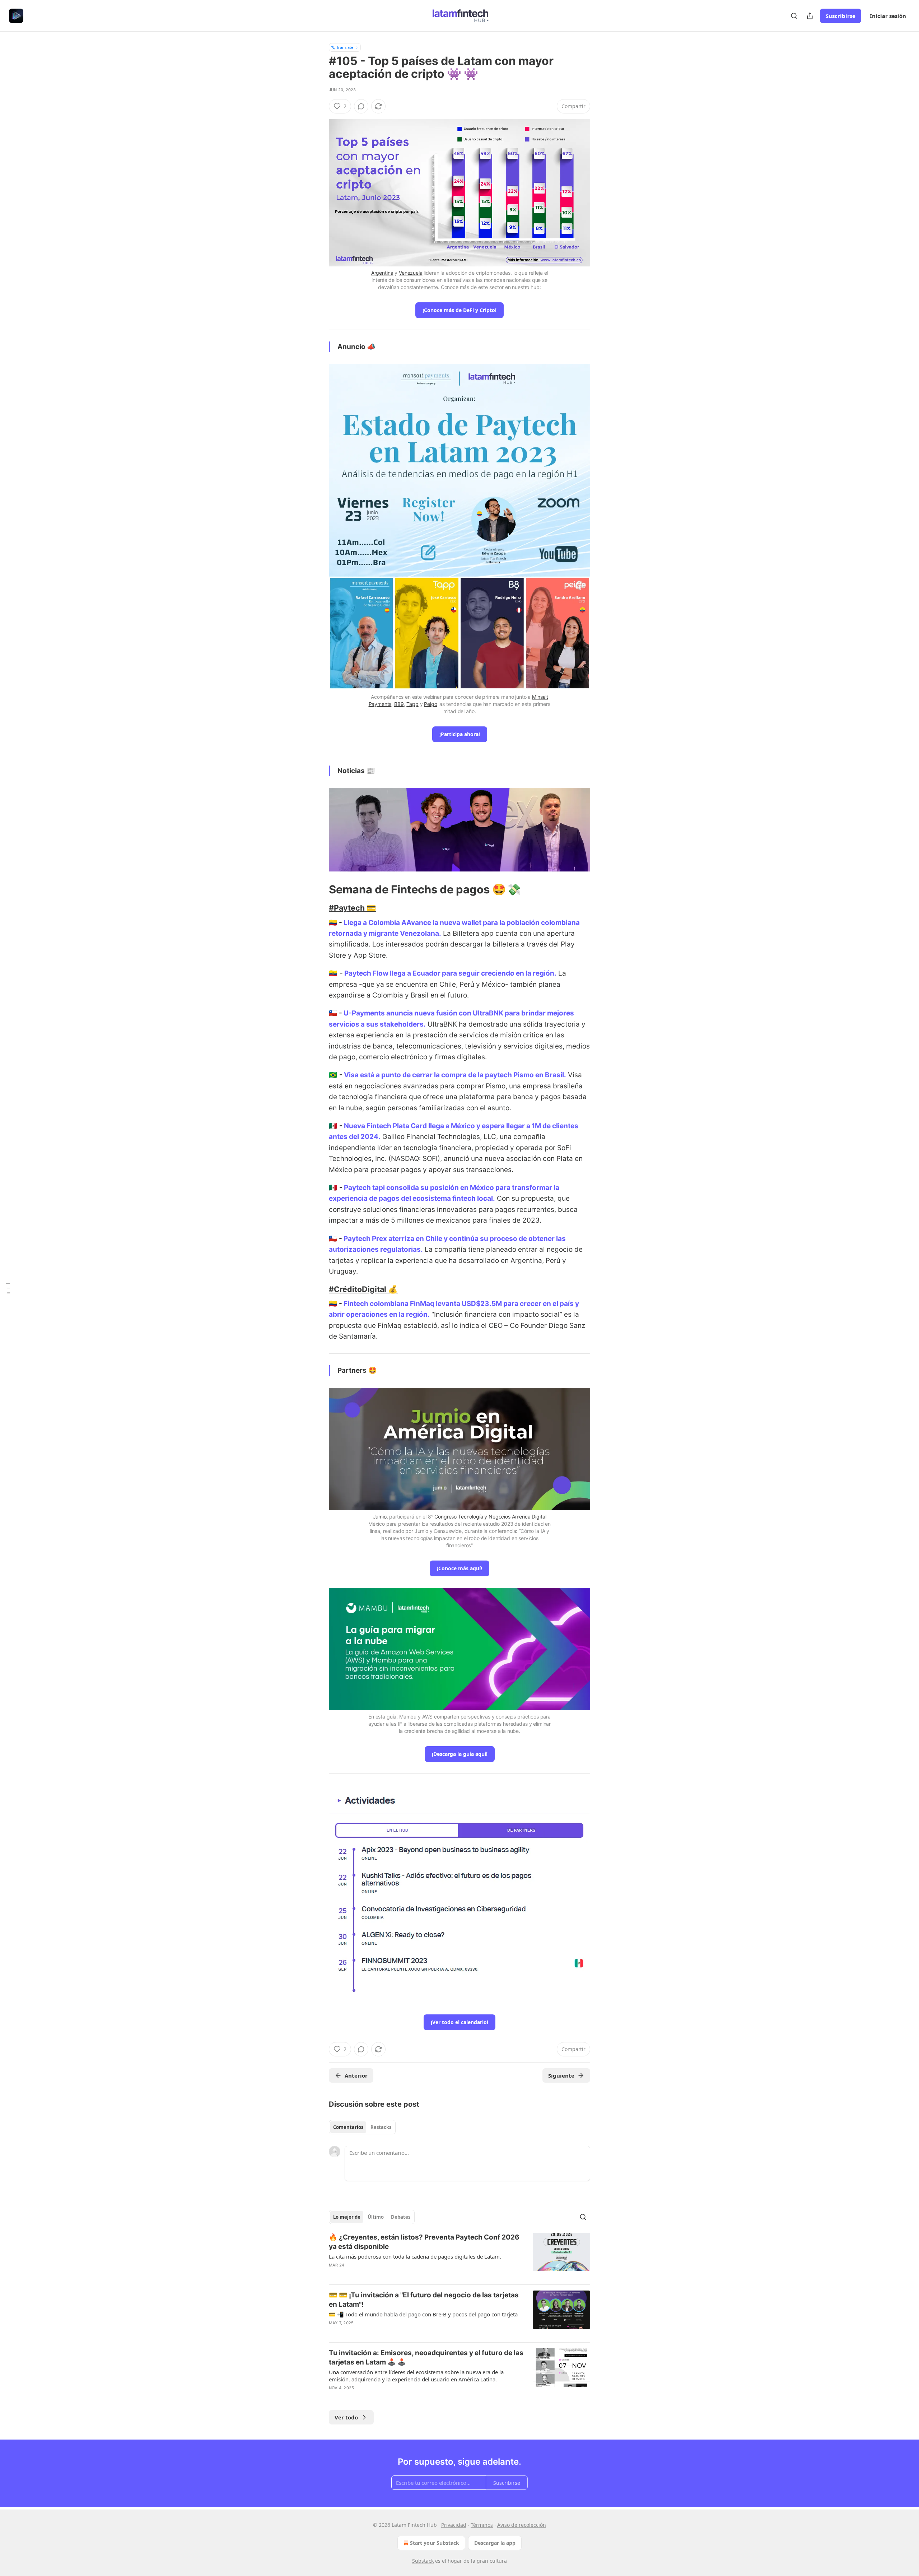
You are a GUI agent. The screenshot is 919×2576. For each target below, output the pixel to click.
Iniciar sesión (888, 16)
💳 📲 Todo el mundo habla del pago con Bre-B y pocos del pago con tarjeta (423, 2314)
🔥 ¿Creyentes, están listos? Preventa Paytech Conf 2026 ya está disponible (424, 2242)
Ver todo (346, 2417)
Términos (482, 2525)
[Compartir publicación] (810, 16)
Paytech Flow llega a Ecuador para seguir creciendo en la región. (450, 973)
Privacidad (454, 2525)
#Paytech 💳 (353, 908)
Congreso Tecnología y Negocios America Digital (490, 1517)
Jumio (380, 1517)
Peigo (430, 704)
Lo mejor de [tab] (347, 2217)
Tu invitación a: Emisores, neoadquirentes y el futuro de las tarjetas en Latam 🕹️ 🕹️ (426, 2358)
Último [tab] (376, 2217)
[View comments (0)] (361, 106)
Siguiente (561, 2075)
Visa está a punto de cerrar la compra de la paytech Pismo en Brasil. (455, 1075)
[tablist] (362, 2127)
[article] (459, 2256)
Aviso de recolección (522, 2525)
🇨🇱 (334, 1013)
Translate (345, 47)
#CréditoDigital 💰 (363, 1289)
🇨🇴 (333, 923)
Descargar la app (495, 2543)
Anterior (356, 2075)
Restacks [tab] (381, 2127)
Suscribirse (841, 16)
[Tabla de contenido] (8, 1288)
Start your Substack (435, 2543)
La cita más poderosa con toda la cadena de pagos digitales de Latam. (415, 2256)
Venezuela (411, 273)
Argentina (382, 273)
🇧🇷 (333, 1075)
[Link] (319, 889)
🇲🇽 (333, 1126)
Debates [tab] (401, 2217)
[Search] (794, 16)
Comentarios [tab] (348, 2127)
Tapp (412, 704)
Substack (423, 2561)
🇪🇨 (333, 973)
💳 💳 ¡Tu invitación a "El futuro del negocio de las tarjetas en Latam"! (424, 2300)
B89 (399, 704)
